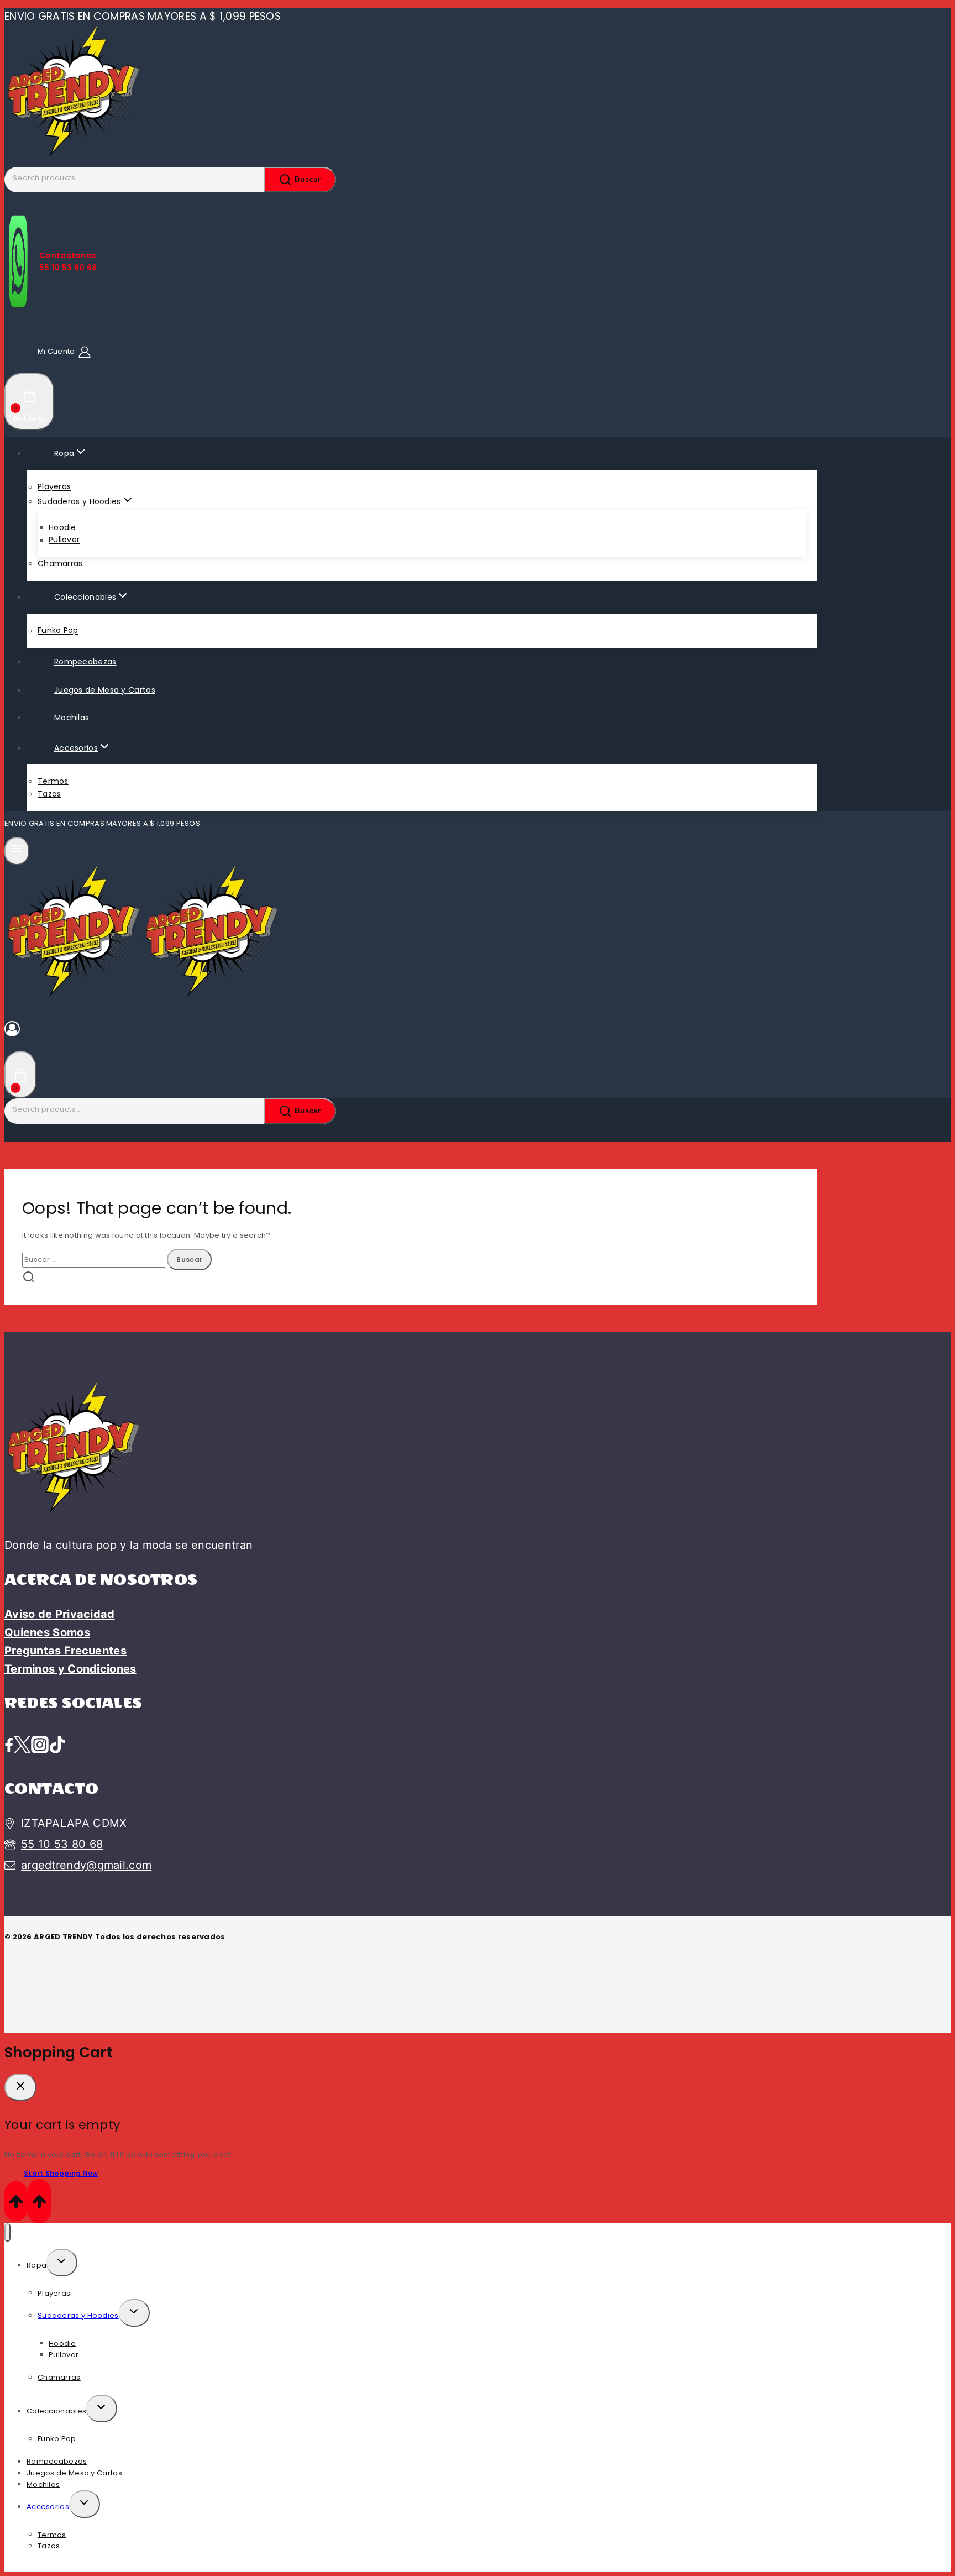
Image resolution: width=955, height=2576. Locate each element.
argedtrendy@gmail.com (86, 1865)
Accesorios (48, 2507)
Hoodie (62, 527)
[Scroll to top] (16, 2201)
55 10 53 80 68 (62, 1844)
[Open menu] (17, 851)
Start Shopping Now (61, 2173)
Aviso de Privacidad (60, 1614)
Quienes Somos (47, 1632)
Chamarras (60, 563)
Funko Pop (58, 631)
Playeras (54, 487)
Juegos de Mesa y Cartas (105, 690)
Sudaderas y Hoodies (78, 2315)
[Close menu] (7, 2232)
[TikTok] (57, 1746)
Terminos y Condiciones (70, 1669)
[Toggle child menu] (62, 2263)
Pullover (64, 540)
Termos (53, 781)
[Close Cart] (20, 2087)
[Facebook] (9, 1746)
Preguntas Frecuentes (65, 1651)
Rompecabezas (85, 662)
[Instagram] (40, 1746)
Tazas (49, 794)
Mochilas (72, 718)
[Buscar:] (95, 1260)
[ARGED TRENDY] (74, 161)
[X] (22, 1746)
